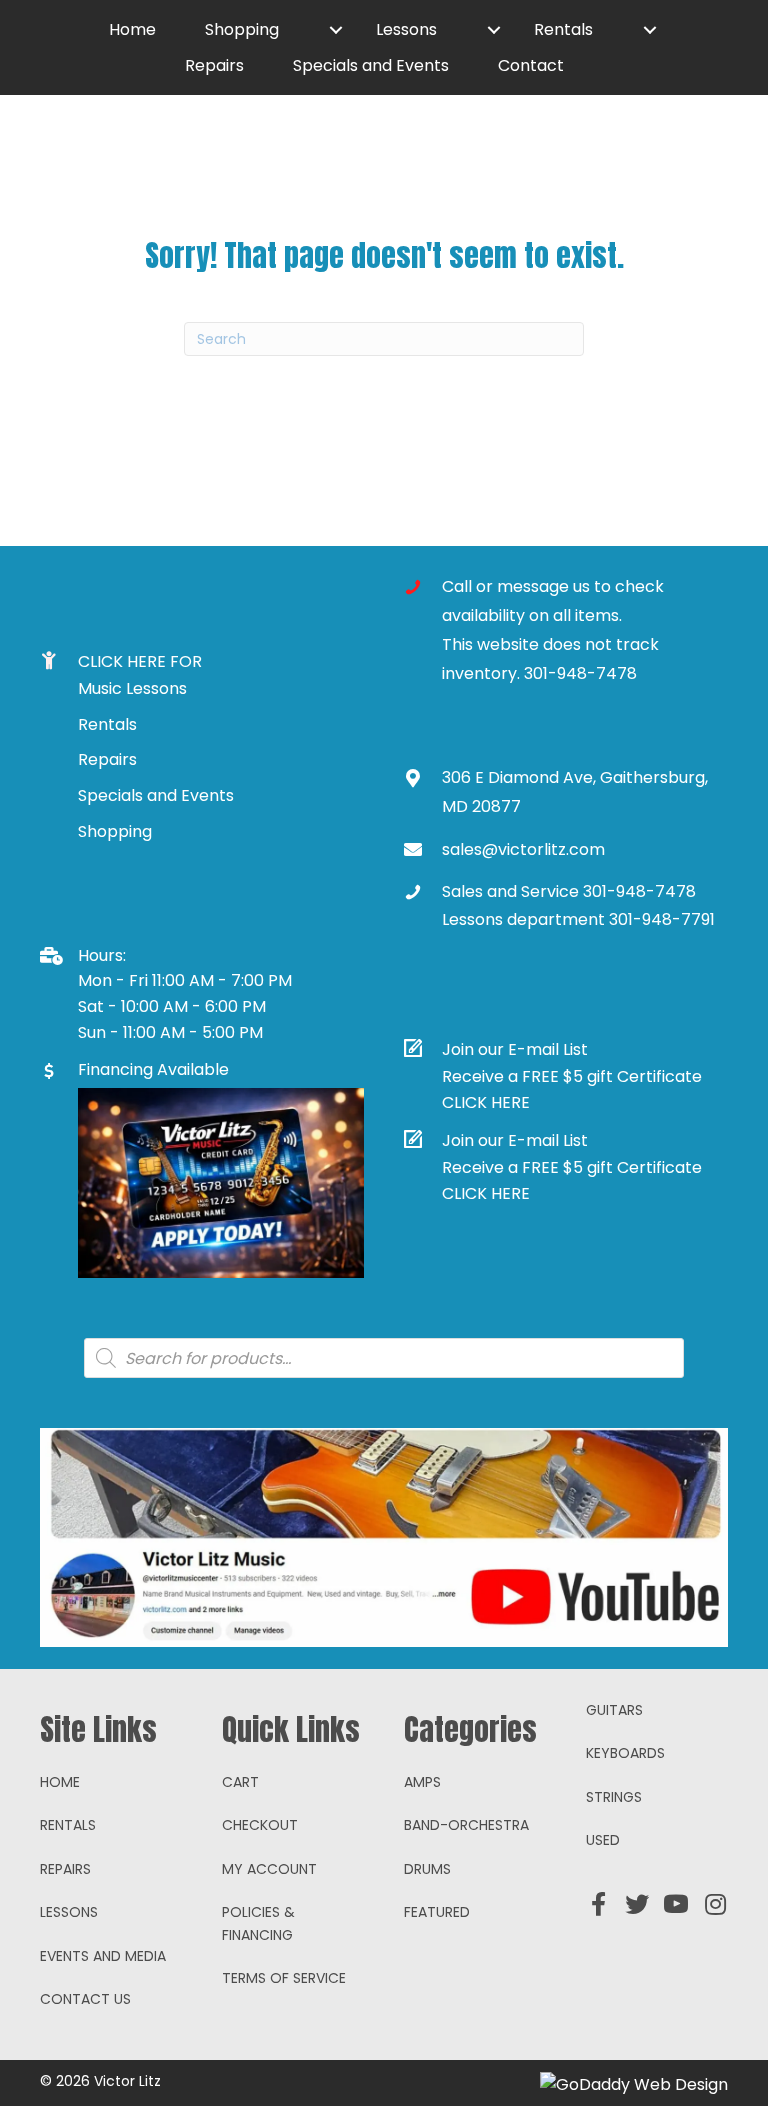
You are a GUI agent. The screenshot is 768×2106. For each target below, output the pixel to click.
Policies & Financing (258, 1923)
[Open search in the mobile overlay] (384, 1358)
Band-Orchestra (466, 1825)
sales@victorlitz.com (523, 849)
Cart (240, 1782)
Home (60, 1782)
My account (269, 1869)
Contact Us (85, 1999)
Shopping (115, 831)
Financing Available (153, 1069)
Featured (437, 1912)
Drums (427, 1869)
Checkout (260, 1825)
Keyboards (625, 1753)
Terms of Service (284, 1978)
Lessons (69, 1912)
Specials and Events (156, 795)
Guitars (614, 1710)
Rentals (107, 724)
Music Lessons (132, 688)
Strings (614, 1797)
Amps (422, 1782)
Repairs (107, 759)
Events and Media (103, 1956)
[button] (336, 30)
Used (603, 1840)
